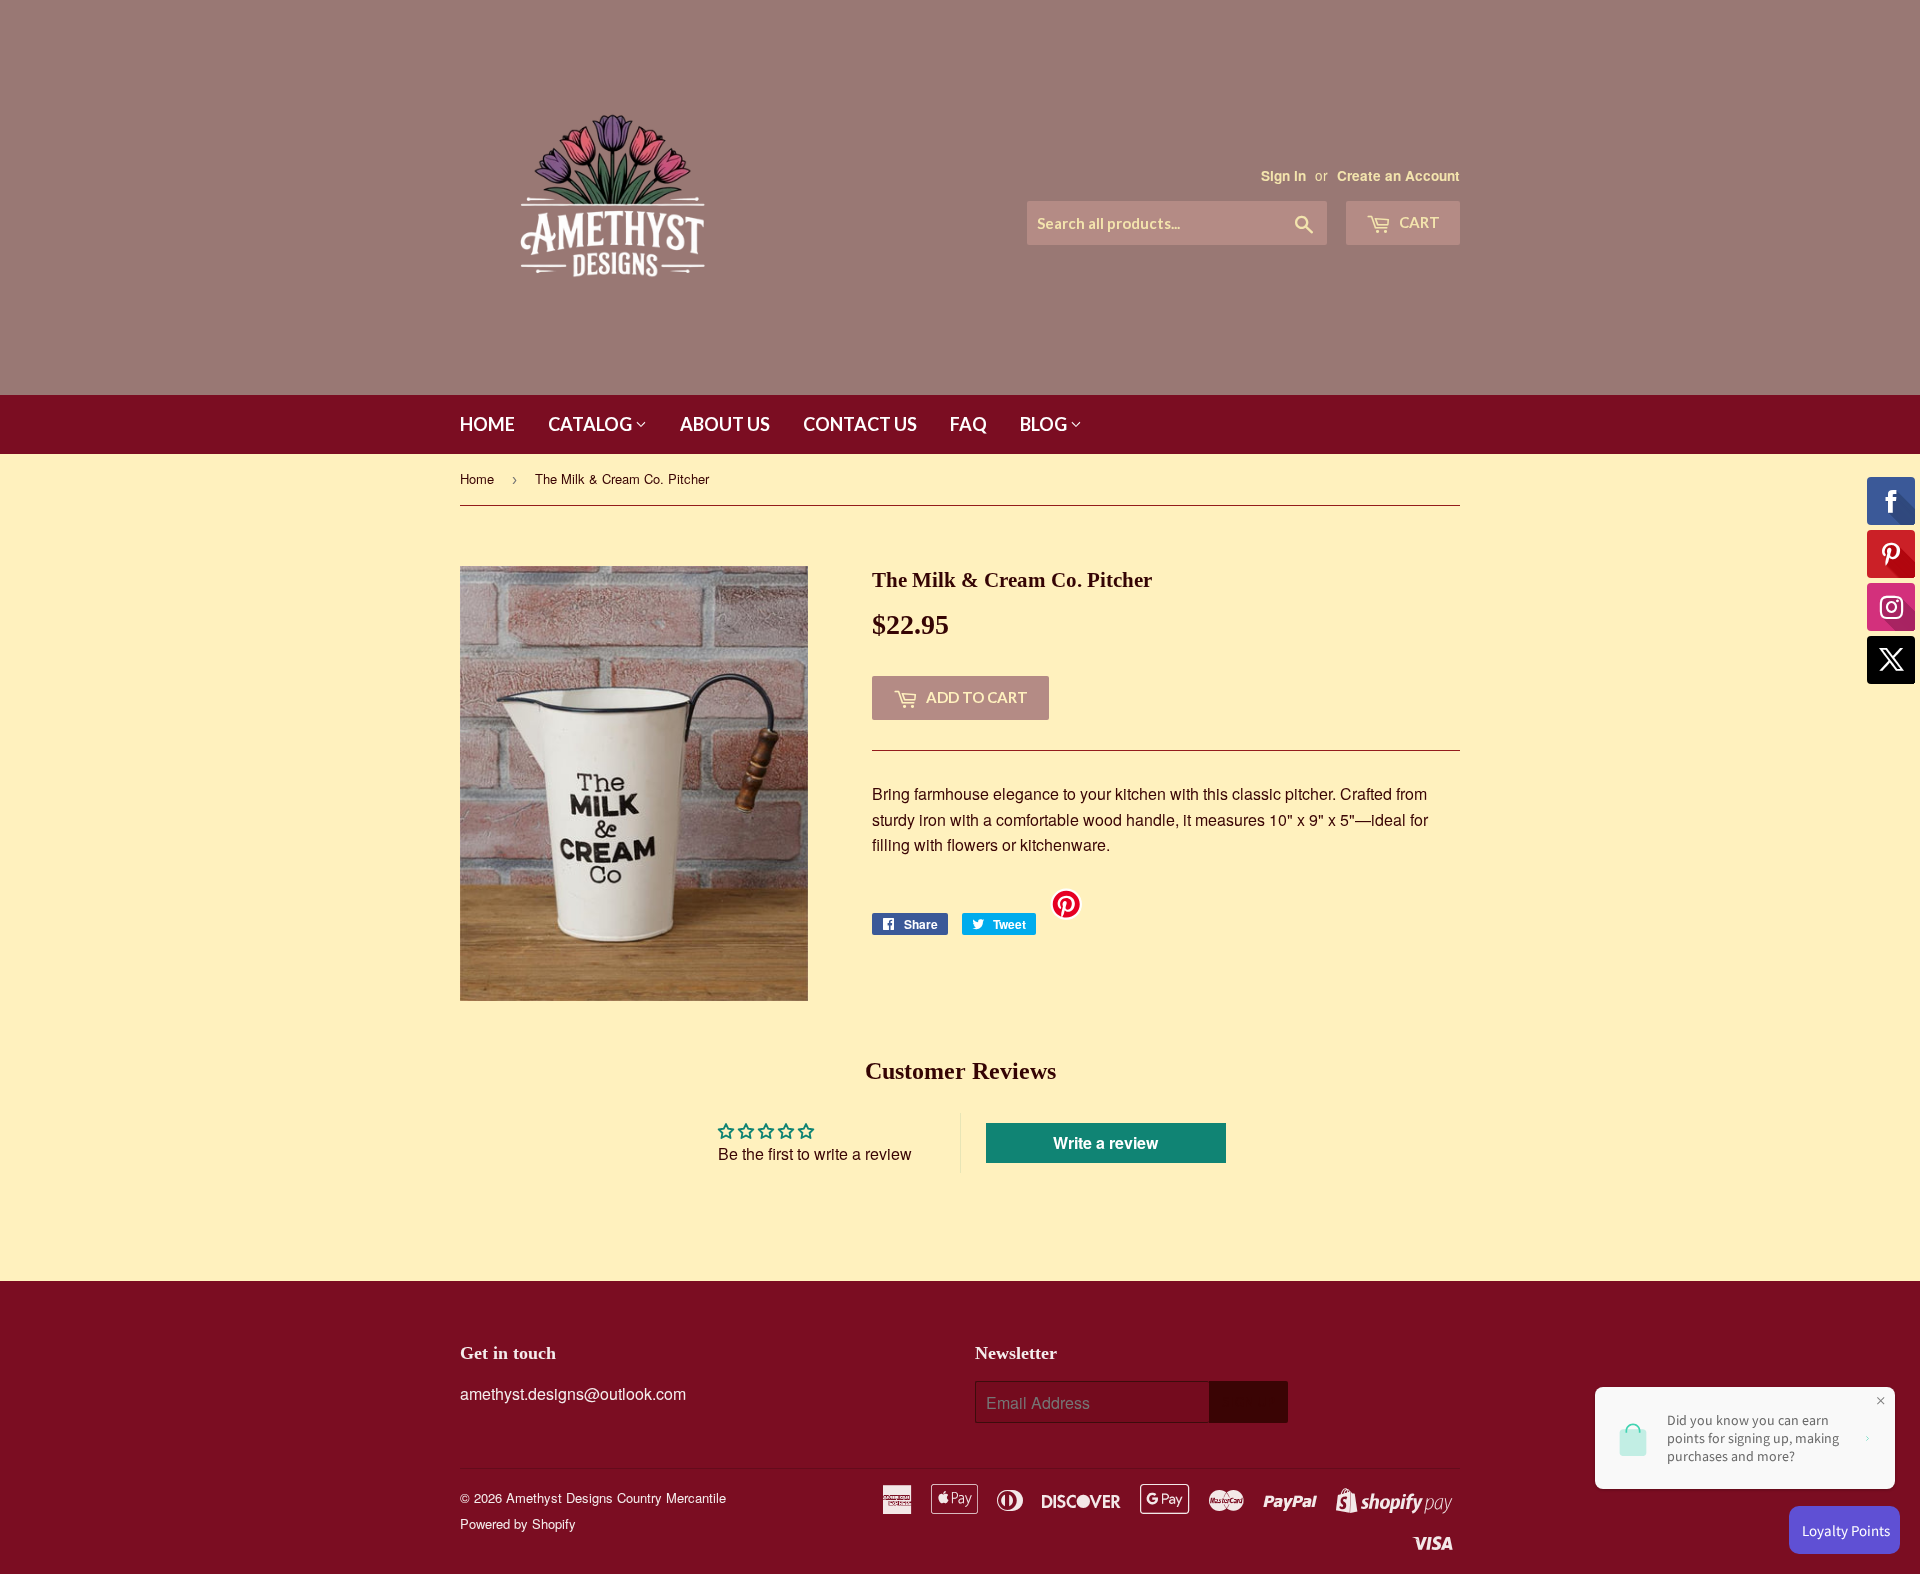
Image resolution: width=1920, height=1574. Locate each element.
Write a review (1105, 1142)
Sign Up (1248, 1402)
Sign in (1283, 175)
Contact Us (860, 424)
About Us (725, 424)
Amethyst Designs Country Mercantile (616, 1497)
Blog (1045, 424)
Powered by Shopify (518, 1523)
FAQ (968, 424)
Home (487, 424)
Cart (1418, 222)
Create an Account (1398, 175)
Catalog (591, 424)
